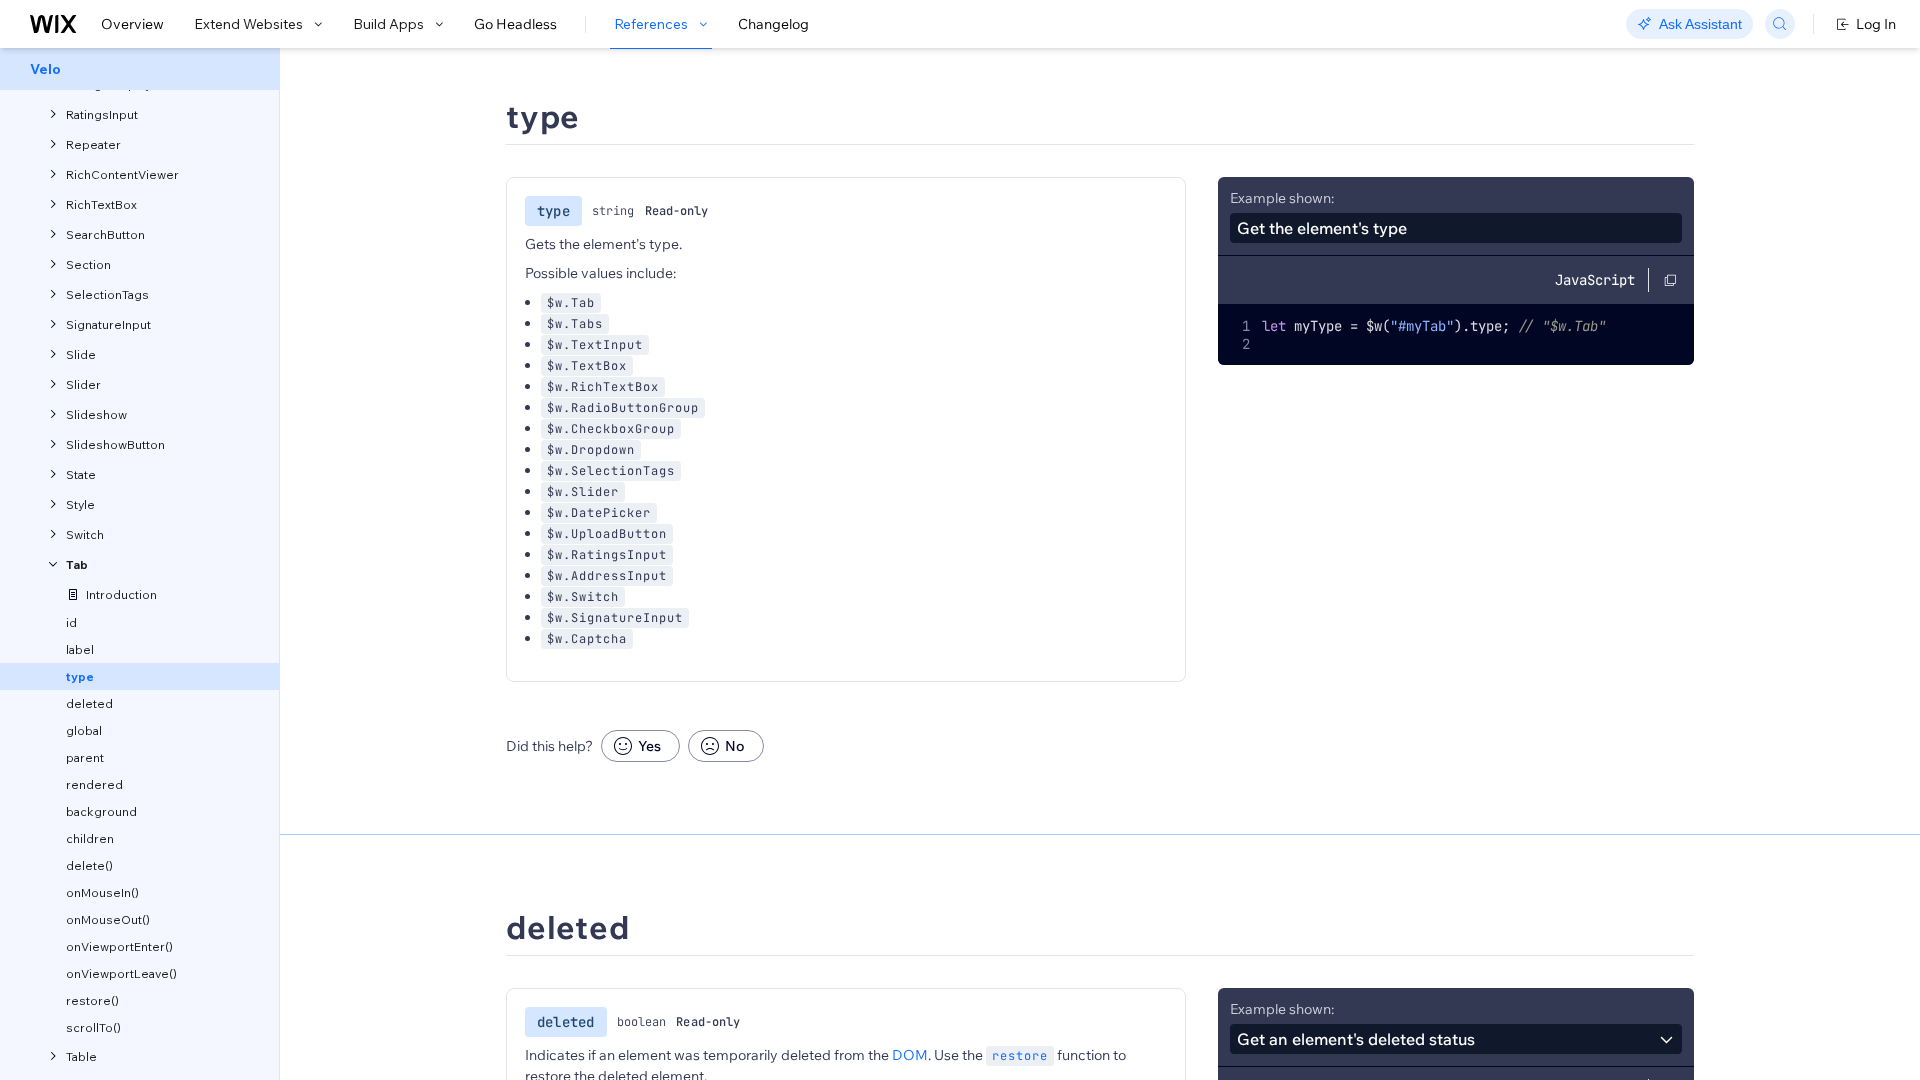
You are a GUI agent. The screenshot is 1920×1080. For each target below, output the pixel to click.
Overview (132, 24)
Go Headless (515, 24)
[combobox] (1456, 1039)
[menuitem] (139, 69)
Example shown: (1282, 198)
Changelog (773, 24)
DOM (910, 1055)
